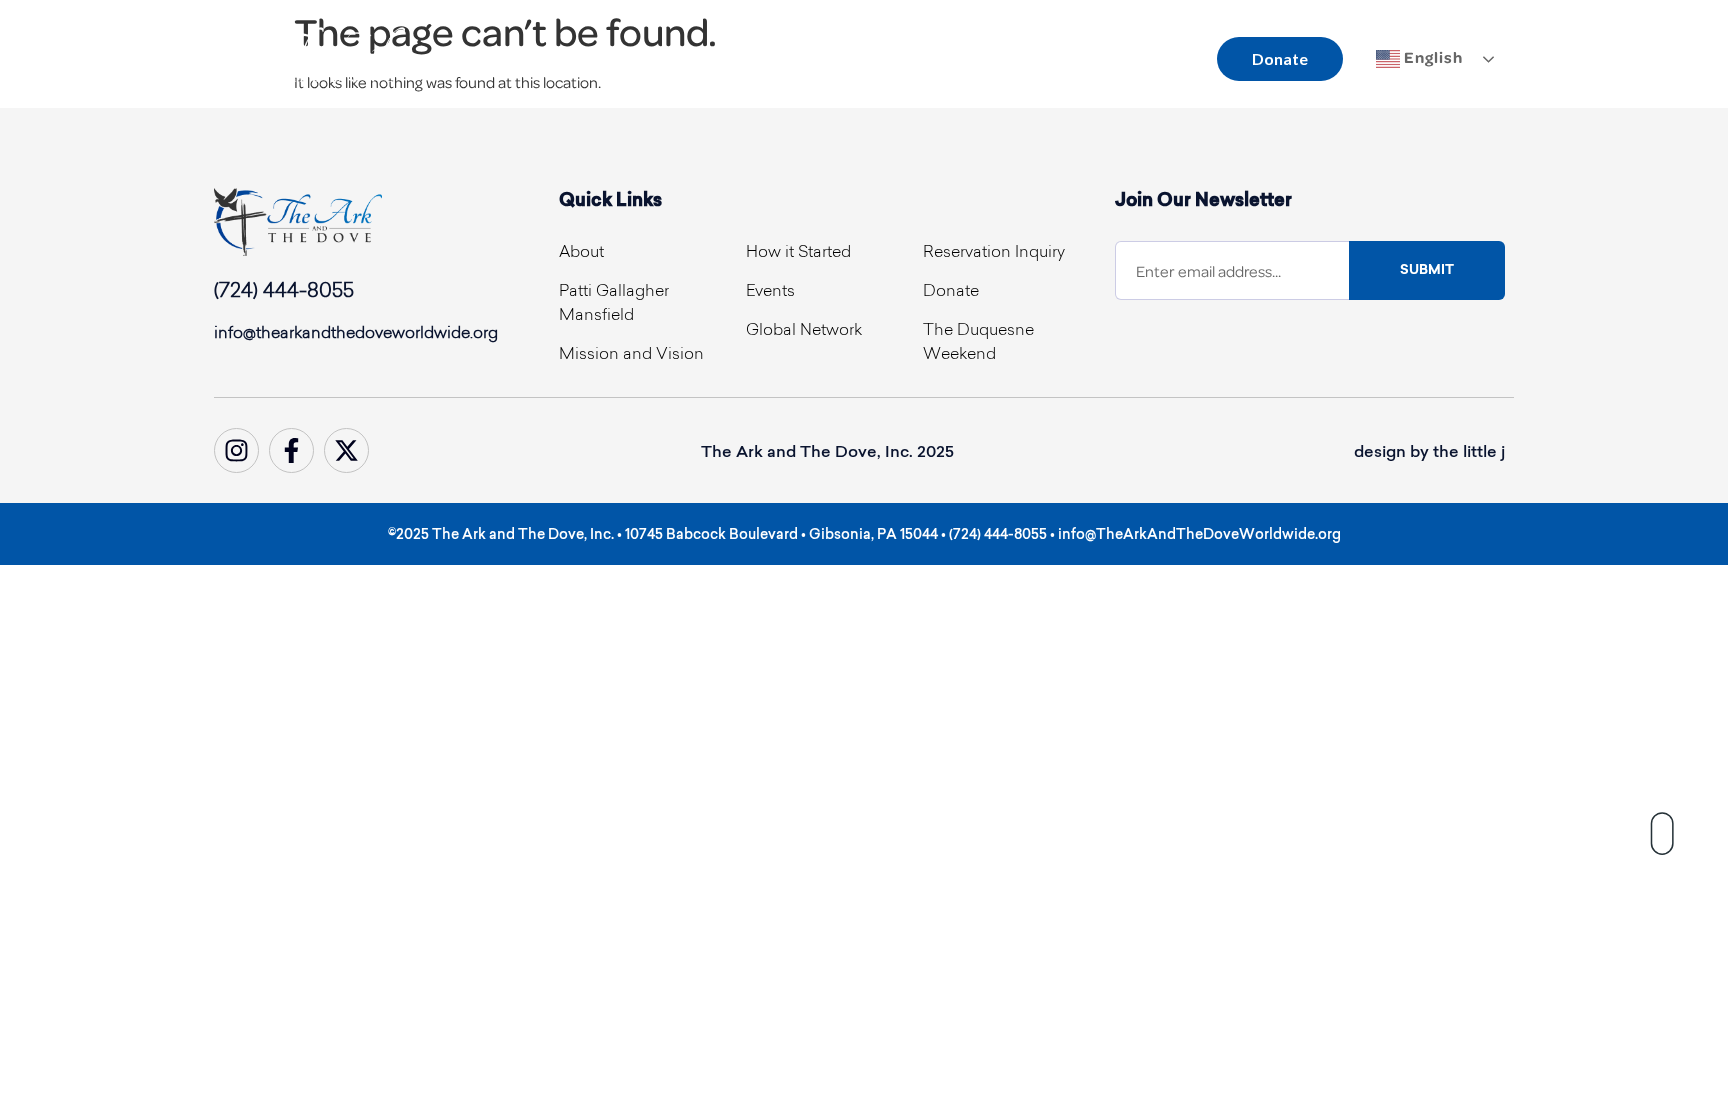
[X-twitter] (346, 450)
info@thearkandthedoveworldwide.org (356, 334)
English (1431, 57)
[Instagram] (236, 450)
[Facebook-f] (291, 450)
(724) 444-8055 (284, 292)
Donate (1280, 58)
